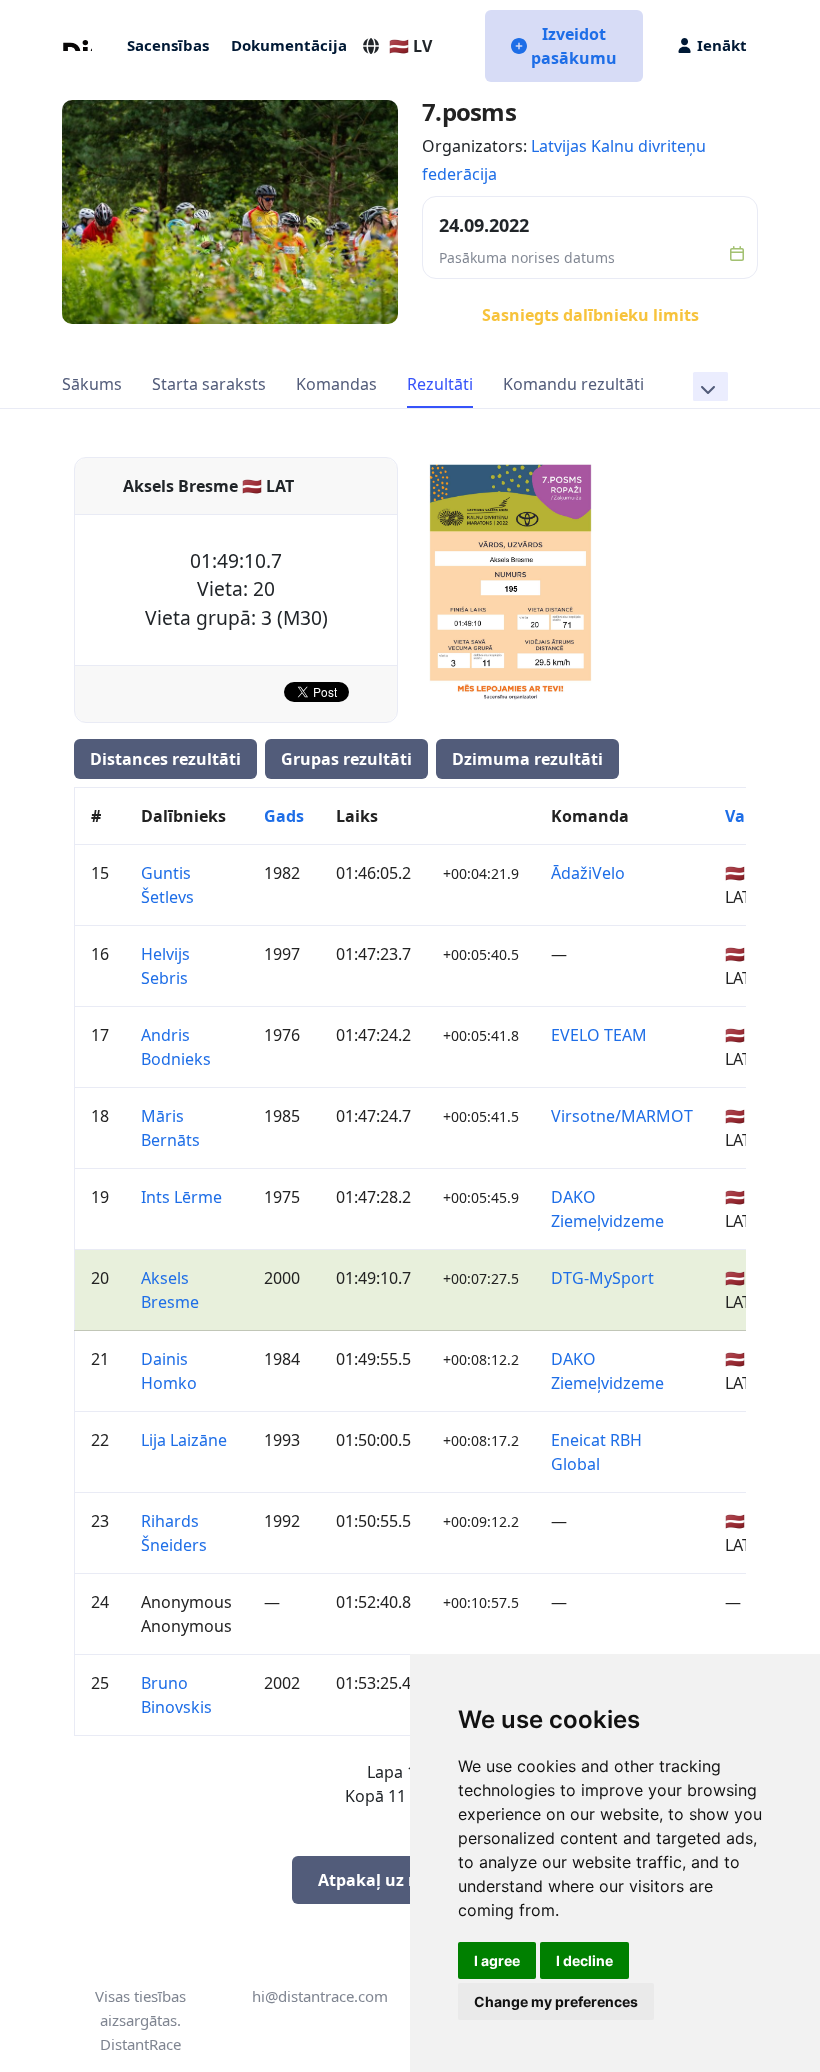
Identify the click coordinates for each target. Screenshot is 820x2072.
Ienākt (722, 45)
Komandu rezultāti (573, 384)
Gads (284, 816)
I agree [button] (497, 1960)
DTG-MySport (602, 1278)
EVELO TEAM (599, 1035)
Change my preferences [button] (556, 2001)
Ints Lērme (181, 1197)
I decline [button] (584, 1960)
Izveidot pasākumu (574, 46)
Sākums (92, 384)
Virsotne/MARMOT (622, 1116)
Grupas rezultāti (346, 759)
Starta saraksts (209, 384)
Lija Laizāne (184, 1440)
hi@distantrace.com (320, 1996)
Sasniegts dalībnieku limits (590, 315)
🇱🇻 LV (410, 46)
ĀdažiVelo (588, 873)
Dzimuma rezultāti (527, 759)
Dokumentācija (289, 45)
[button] (710, 386)
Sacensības (168, 45)
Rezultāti (440, 384)
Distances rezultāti (165, 759)
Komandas (336, 384)
